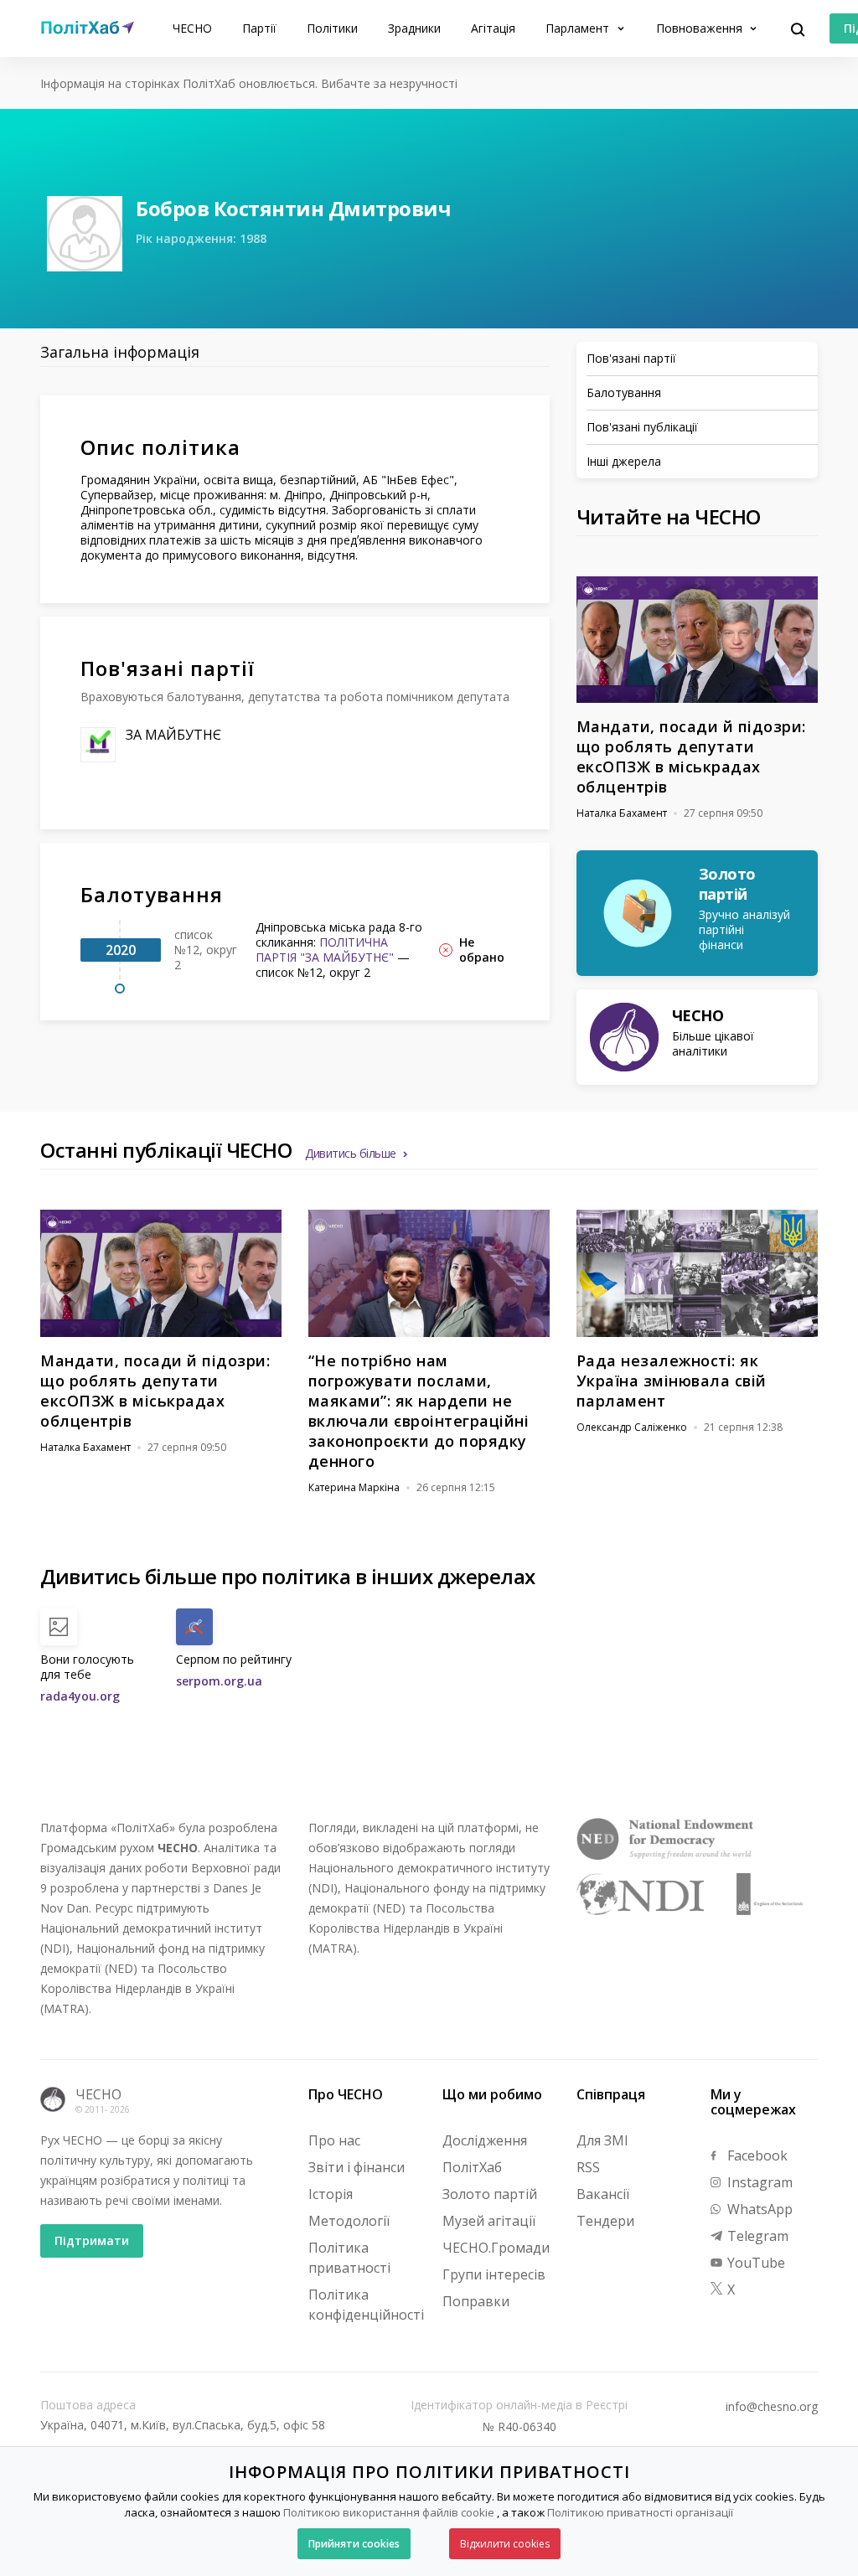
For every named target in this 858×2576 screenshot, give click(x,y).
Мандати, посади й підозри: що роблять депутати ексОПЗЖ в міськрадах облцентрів (691, 756)
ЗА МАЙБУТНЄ (173, 735)
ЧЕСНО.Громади (496, 2248)
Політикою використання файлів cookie (389, 2512)
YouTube (755, 2263)
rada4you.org (80, 1696)
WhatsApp (758, 2209)
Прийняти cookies (354, 2544)
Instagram (758, 2182)
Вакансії (603, 2194)
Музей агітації (489, 2221)
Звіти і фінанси (357, 2167)
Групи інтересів (494, 2274)
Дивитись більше (351, 1153)
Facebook (756, 2155)
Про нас (334, 2140)
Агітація (493, 28)
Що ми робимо (492, 2094)
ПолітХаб (472, 2167)
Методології (349, 2221)
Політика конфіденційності (366, 2305)
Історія (331, 2194)
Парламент (579, 28)
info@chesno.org (772, 2407)
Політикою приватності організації (640, 2512)
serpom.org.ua (219, 1681)
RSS (588, 2167)
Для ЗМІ (602, 2140)
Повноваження (701, 28)
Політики (332, 28)
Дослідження (485, 2140)
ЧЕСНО (192, 28)
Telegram (756, 2236)
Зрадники (414, 28)
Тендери (605, 2221)
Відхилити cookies (505, 2544)
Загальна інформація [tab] (120, 352)
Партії (259, 28)
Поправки (476, 2301)
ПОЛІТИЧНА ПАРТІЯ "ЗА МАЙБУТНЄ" (325, 950)
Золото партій (490, 2194)
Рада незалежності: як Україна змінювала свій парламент (672, 1381)
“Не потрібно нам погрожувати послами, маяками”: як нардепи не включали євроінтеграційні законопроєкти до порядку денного (419, 1411)
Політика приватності (349, 2258)
